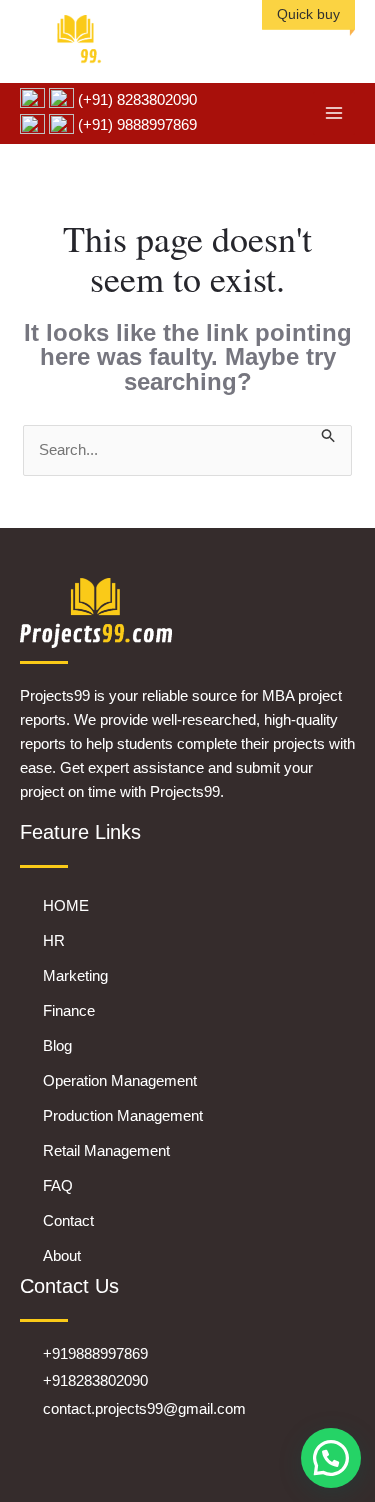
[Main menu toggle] (334, 113)
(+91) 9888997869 (135, 124)
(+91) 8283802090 (135, 99)
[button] (331, 1458)
